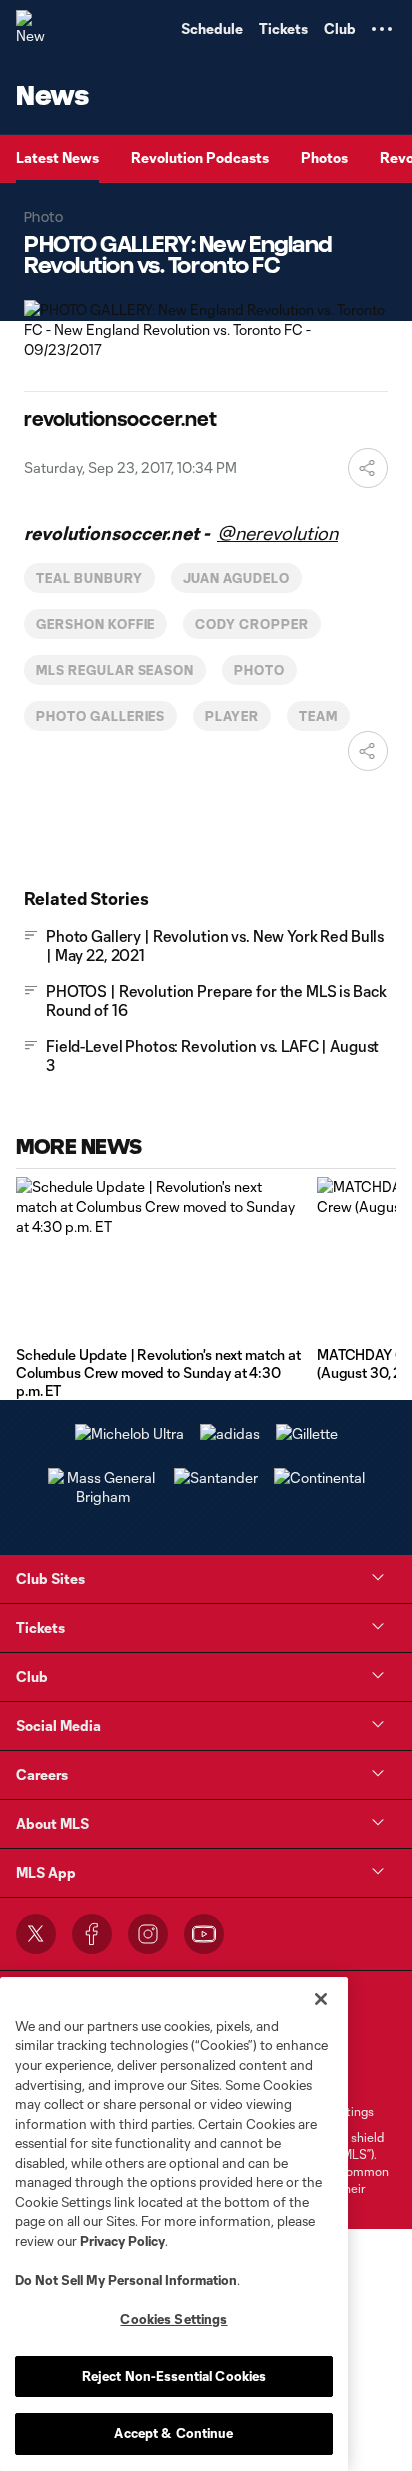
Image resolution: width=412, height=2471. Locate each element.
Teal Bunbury (89, 578)
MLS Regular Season (115, 670)
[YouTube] (204, 1934)
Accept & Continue (173, 2433)
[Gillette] (307, 1433)
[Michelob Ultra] (129, 1433)
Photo (259, 670)
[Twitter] (36, 1934)
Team (318, 716)
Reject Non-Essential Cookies (174, 2376)
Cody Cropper (252, 624)
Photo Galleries (100, 716)
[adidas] (230, 1433)
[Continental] (319, 1477)
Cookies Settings (173, 2319)
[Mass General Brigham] (103, 1496)
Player (232, 716)
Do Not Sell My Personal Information (126, 2280)
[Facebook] (92, 1934)
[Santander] (216, 1477)
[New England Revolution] (35, 29)
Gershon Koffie (95, 624)
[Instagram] (148, 1934)
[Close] (321, 1999)
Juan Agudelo (237, 578)
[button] (382, 29)
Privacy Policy (122, 2241)
